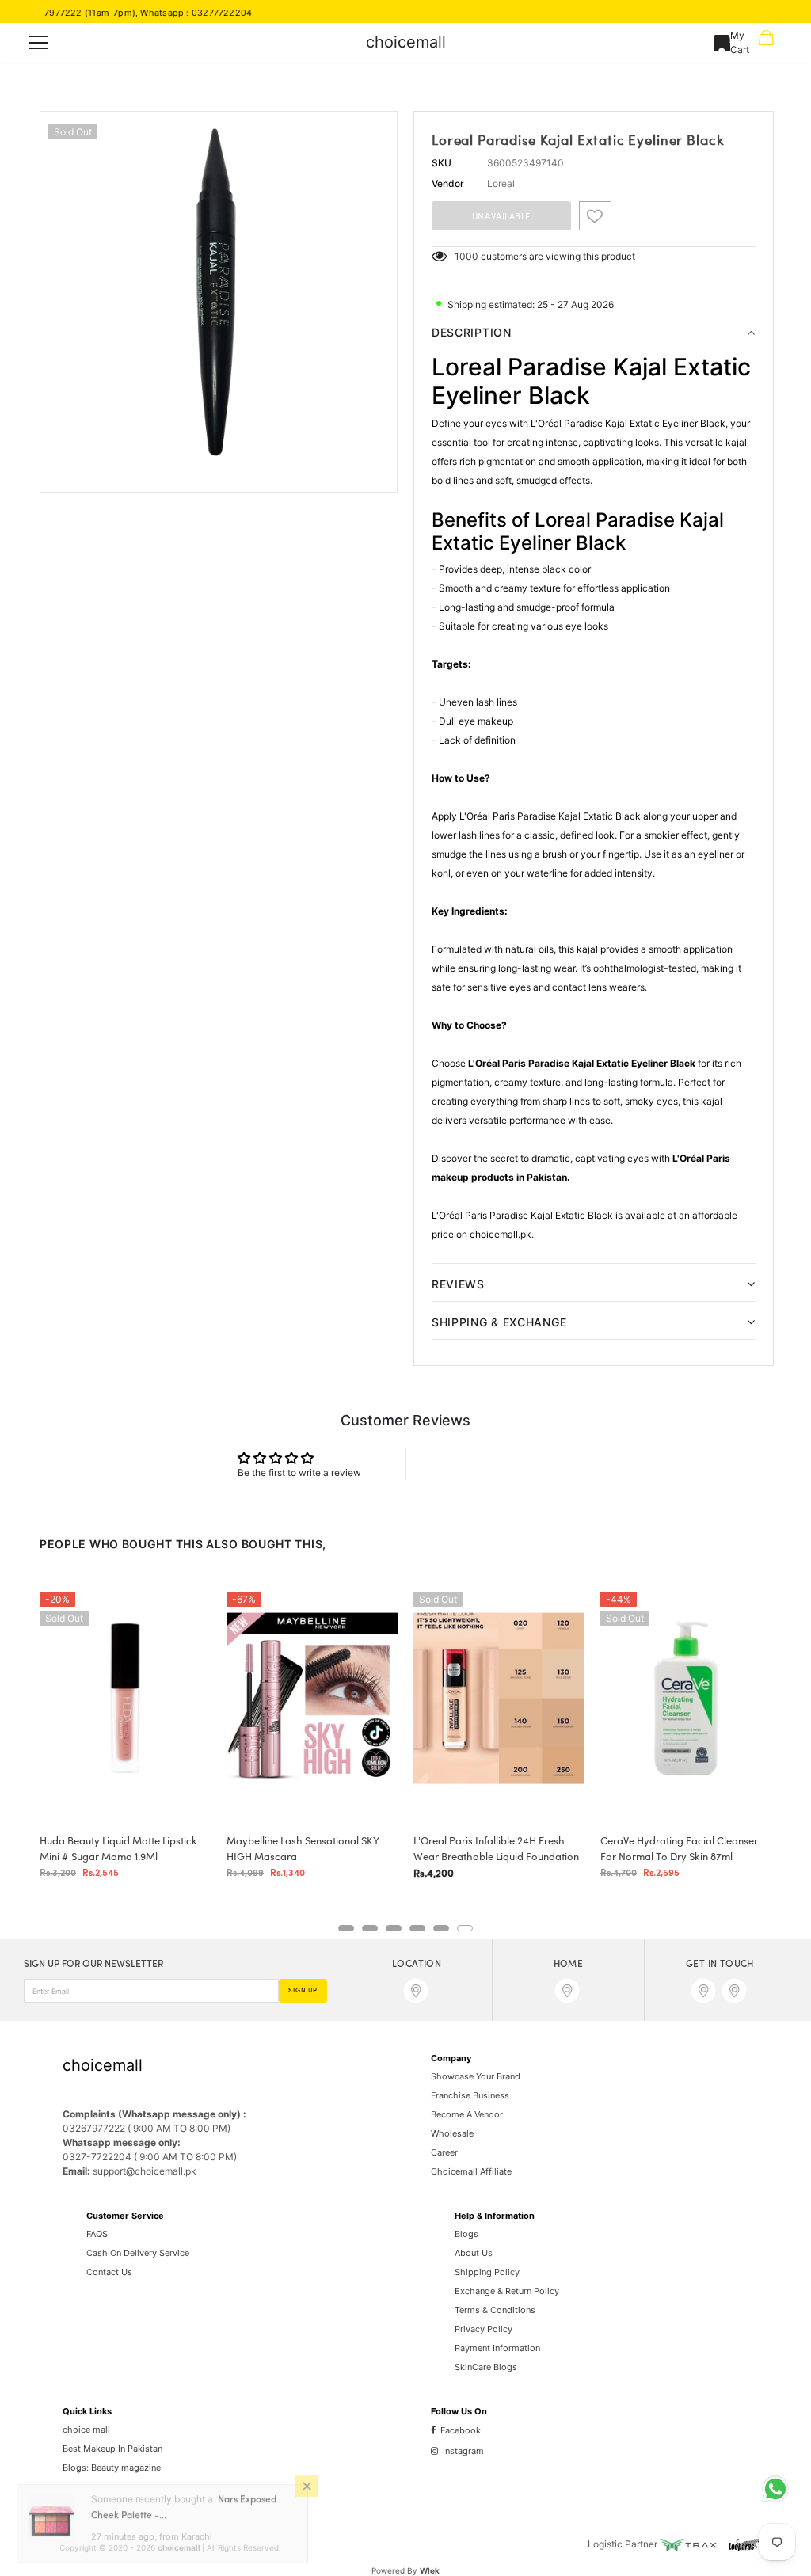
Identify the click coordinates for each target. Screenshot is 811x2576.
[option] (219, 290)
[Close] (307, 2498)
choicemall (406, 42)
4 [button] (417, 1928)
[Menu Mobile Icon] (39, 43)
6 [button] (465, 1928)
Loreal (501, 183)
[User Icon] (722, 43)
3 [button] (394, 1928)
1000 (466, 256)
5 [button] (441, 1928)
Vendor (448, 183)
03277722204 (176, 13)
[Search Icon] (85, 43)
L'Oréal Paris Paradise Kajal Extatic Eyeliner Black (582, 1063)
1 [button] (346, 1928)
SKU (442, 163)
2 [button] (370, 1928)
